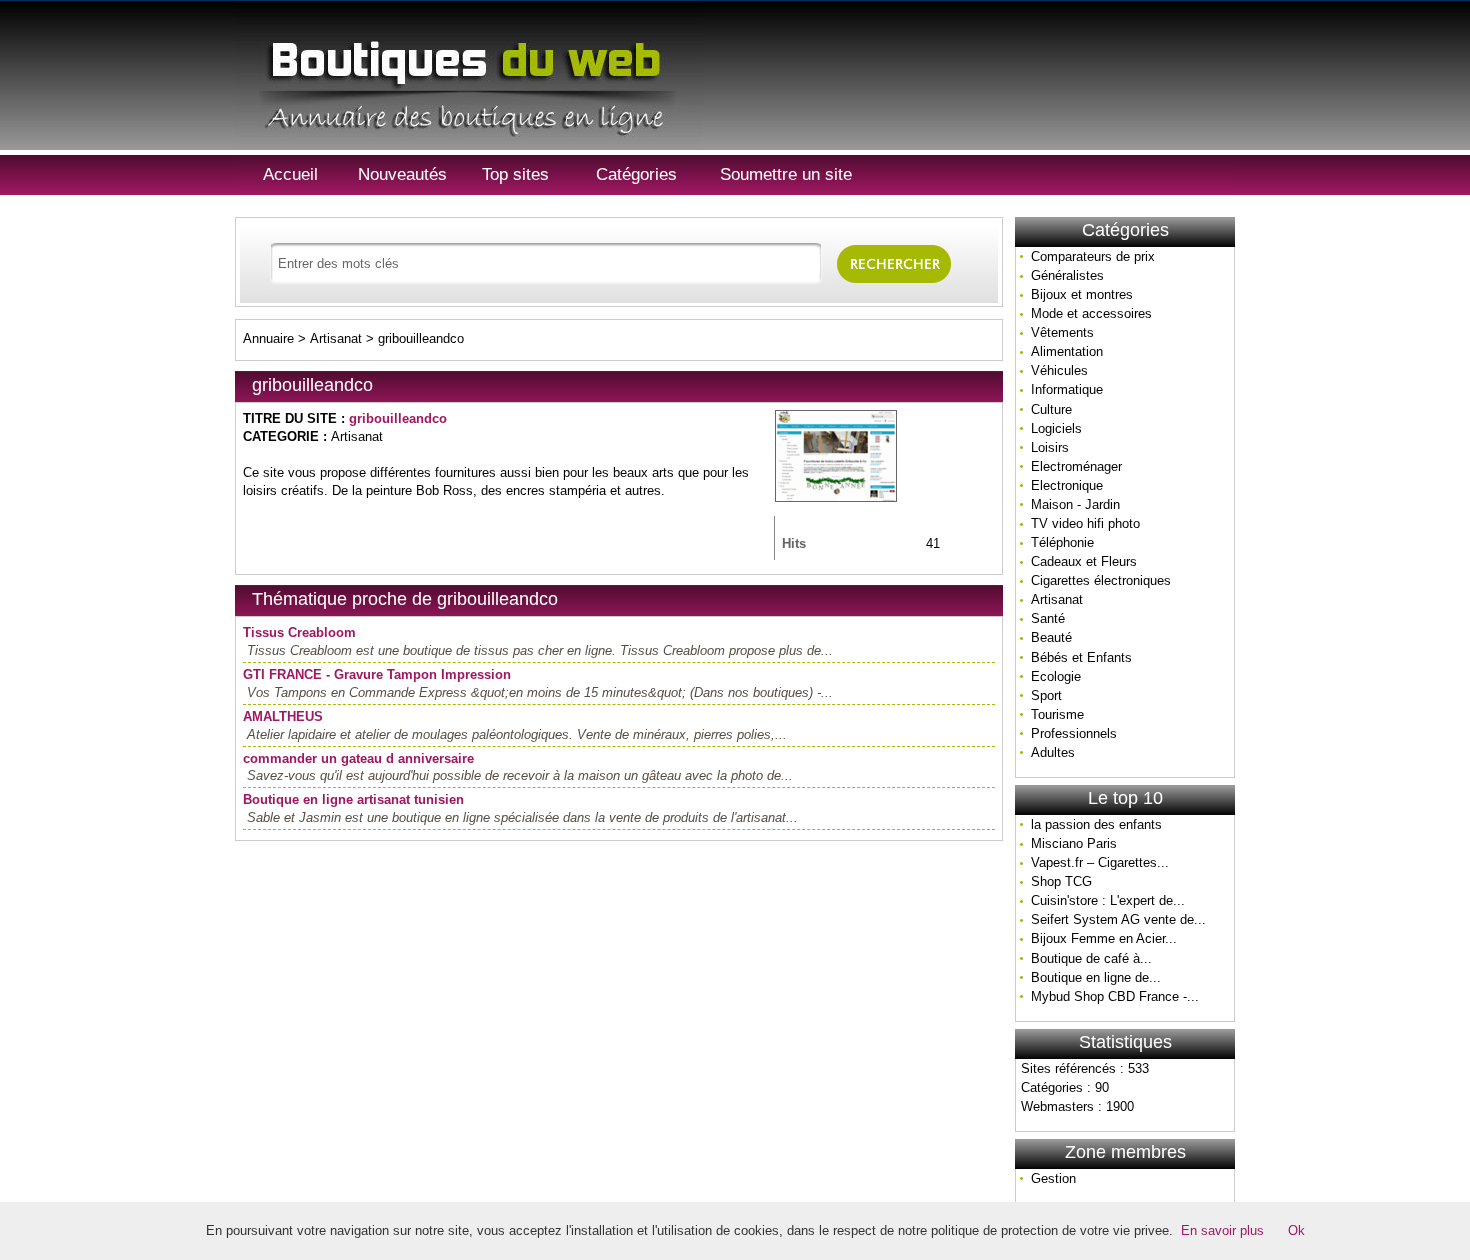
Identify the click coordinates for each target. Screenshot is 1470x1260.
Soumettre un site (786, 174)
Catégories (636, 174)
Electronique (1067, 485)
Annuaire (268, 338)
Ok (1296, 1230)
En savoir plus (1222, 1230)
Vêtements (1062, 332)
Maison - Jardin (1075, 504)
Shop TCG (1061, 881)
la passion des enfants (1096, 824)
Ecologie (1056, 676)
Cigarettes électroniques (1101, 580)
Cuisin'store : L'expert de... (1108, 900)
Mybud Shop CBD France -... (1115, 996)
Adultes (1053, 752)
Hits (794, 543)
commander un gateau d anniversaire (358, 758)
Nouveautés (402, 174)
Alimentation (1067, 351)
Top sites (515, 174)
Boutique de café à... (1091, 958)
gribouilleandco (421, 338)
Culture (1051, 409)
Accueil (290, 174)
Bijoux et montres (1082, 294)
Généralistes (1067, 275)
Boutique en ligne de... (1096, 977)
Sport (1046, 695)
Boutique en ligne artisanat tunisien (353, 799)
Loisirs (1050, 447)
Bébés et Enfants (1081, 657)
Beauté (1051, 637)
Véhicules (1059, 370)
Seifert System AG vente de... (1118, 919)
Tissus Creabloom (299, 632)
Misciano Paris (1074, 843)
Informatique (1067, 389)
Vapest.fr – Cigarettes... (1100, 862)
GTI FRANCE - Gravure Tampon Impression (377, 674)
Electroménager (1076, 466)
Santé (1048, 618)
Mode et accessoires (1091, 313)
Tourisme (1057, 714)
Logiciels (1056, 428)
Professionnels (1074, 733)
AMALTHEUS (283, 716)
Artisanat (1057, 599)
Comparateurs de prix (1093, 256)
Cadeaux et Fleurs (1084, 561)
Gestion (1053, 1178)
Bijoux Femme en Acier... (1104, 938)
